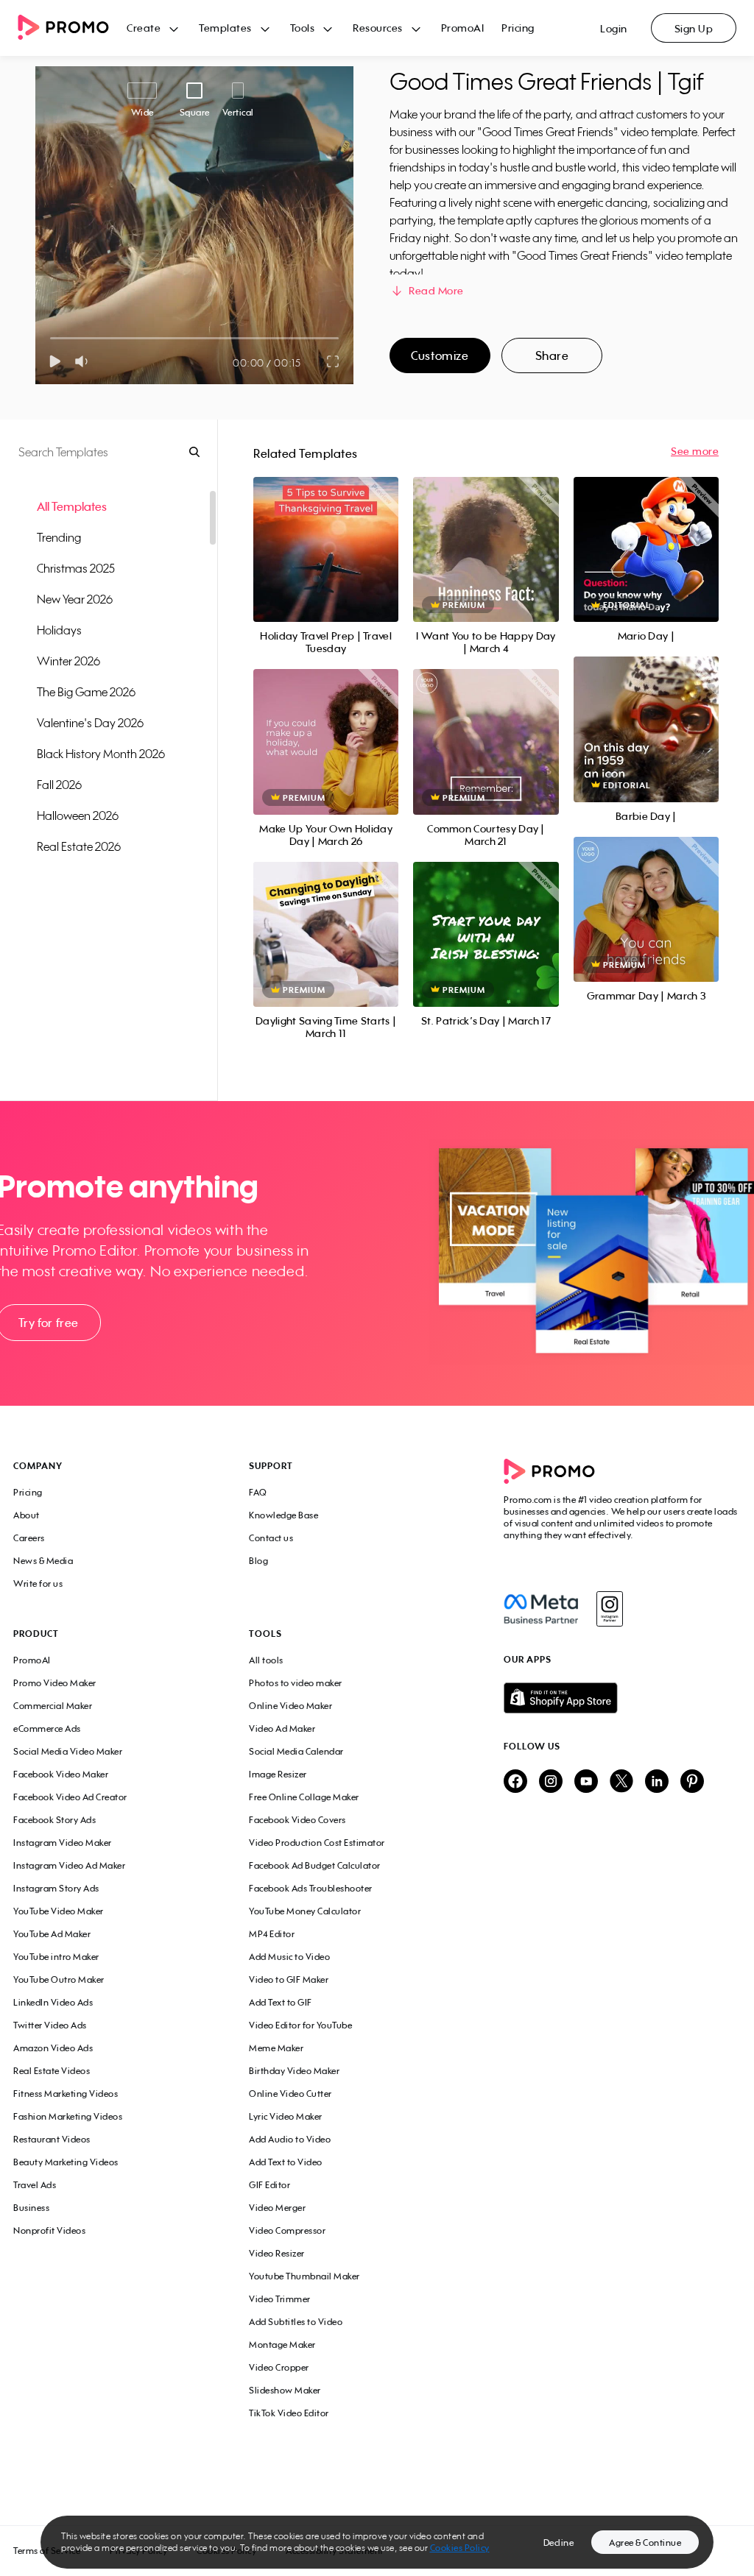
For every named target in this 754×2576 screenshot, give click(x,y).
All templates (72, 506)
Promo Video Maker (55, 1683)
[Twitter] (621, 1782)
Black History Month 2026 (101, 754)
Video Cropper (279, 2367)
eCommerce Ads (47, 1728)
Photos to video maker (296, 1683)
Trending (59, 537)
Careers (29, 1538)
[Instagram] (609, 1609)
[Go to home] (72, 28)
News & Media (43, 1561)
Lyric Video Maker (286, 2116)
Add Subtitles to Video (296, 2322)
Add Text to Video (286, 2162)
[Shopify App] (622, 1698)
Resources (378, 28)
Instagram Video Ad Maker (69, 1865)
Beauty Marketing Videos (66, 2162)
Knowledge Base (283, 1515)
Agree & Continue (645, 2543)
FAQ (258, 1492)
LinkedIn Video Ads (53, 2002)
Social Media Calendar (296, 1751)
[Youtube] (586, 1782)
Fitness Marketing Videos (66, 2094)
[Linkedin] (657, 1782)
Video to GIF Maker (289, 1979)
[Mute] (84, 361)
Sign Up (694, 28)
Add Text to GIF (281, 2002)
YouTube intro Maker (56, 1957)
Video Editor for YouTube (300, 2025)
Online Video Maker (290, 1706)
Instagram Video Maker (63, 1843)
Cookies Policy (460, 2548)
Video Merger (277, 2208)
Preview (326, 533)
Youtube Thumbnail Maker (304, 2276)
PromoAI (463, 28)
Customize (440, 355)
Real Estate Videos (52, 2071)
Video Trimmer (280, 2299)
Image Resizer (278, 1774)
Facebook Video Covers (297, 1820)
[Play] (55, 361)
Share (552, 355)
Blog (258, 1561)
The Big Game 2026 (86, 692)
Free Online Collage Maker (304, 1797)
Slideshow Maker (285, 2390)
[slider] (50, 338)
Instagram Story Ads (56, 1888)
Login (614, 28)
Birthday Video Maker (294, 2071)
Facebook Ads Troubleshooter (311, 1888)
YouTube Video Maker (59, 1911)
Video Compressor (287, 2230)
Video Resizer (277, 2253)
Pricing (518, 28)
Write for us (38, 1584)
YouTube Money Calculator (305, 1911)
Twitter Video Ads (50, 2025)
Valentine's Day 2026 (90, 723)
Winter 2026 (68, 661)
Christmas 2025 (76, 568)
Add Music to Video (289, 1957)
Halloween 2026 (78, 815)
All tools (266, 1660)
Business (31, 2208)
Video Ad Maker (282, 1728)
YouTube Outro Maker (59, 1979)
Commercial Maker (53, 1706)
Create (144, 28)
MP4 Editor (272, 1934)
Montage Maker (282, 2345)
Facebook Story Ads (54, 1820)
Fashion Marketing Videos (68, 2116)
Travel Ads (35, 2185)
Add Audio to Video (290, 2139)
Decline (559, 2543)
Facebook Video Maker (61, 1774)
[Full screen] (334, 361)
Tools (303, 28)
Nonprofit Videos (49, 2230)
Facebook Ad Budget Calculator (315, 1865)
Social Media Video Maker (68, 1751)
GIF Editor (269, 2185)
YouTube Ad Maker (52, 1934)
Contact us (271, 1538)
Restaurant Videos (52, 2139)
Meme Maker (276, 2048)
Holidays (59, 630)
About (27, 1515)
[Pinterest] (692, 1782)
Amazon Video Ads (53, 2048)
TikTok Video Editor (289, 2413)
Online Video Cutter (290, 2094)
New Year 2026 (75, 599)
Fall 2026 (59, 785)
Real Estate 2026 (79, 846)
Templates (225, 28)
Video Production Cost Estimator (317, 1843)
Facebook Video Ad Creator (70, 1797)
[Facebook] (541, 1609)
